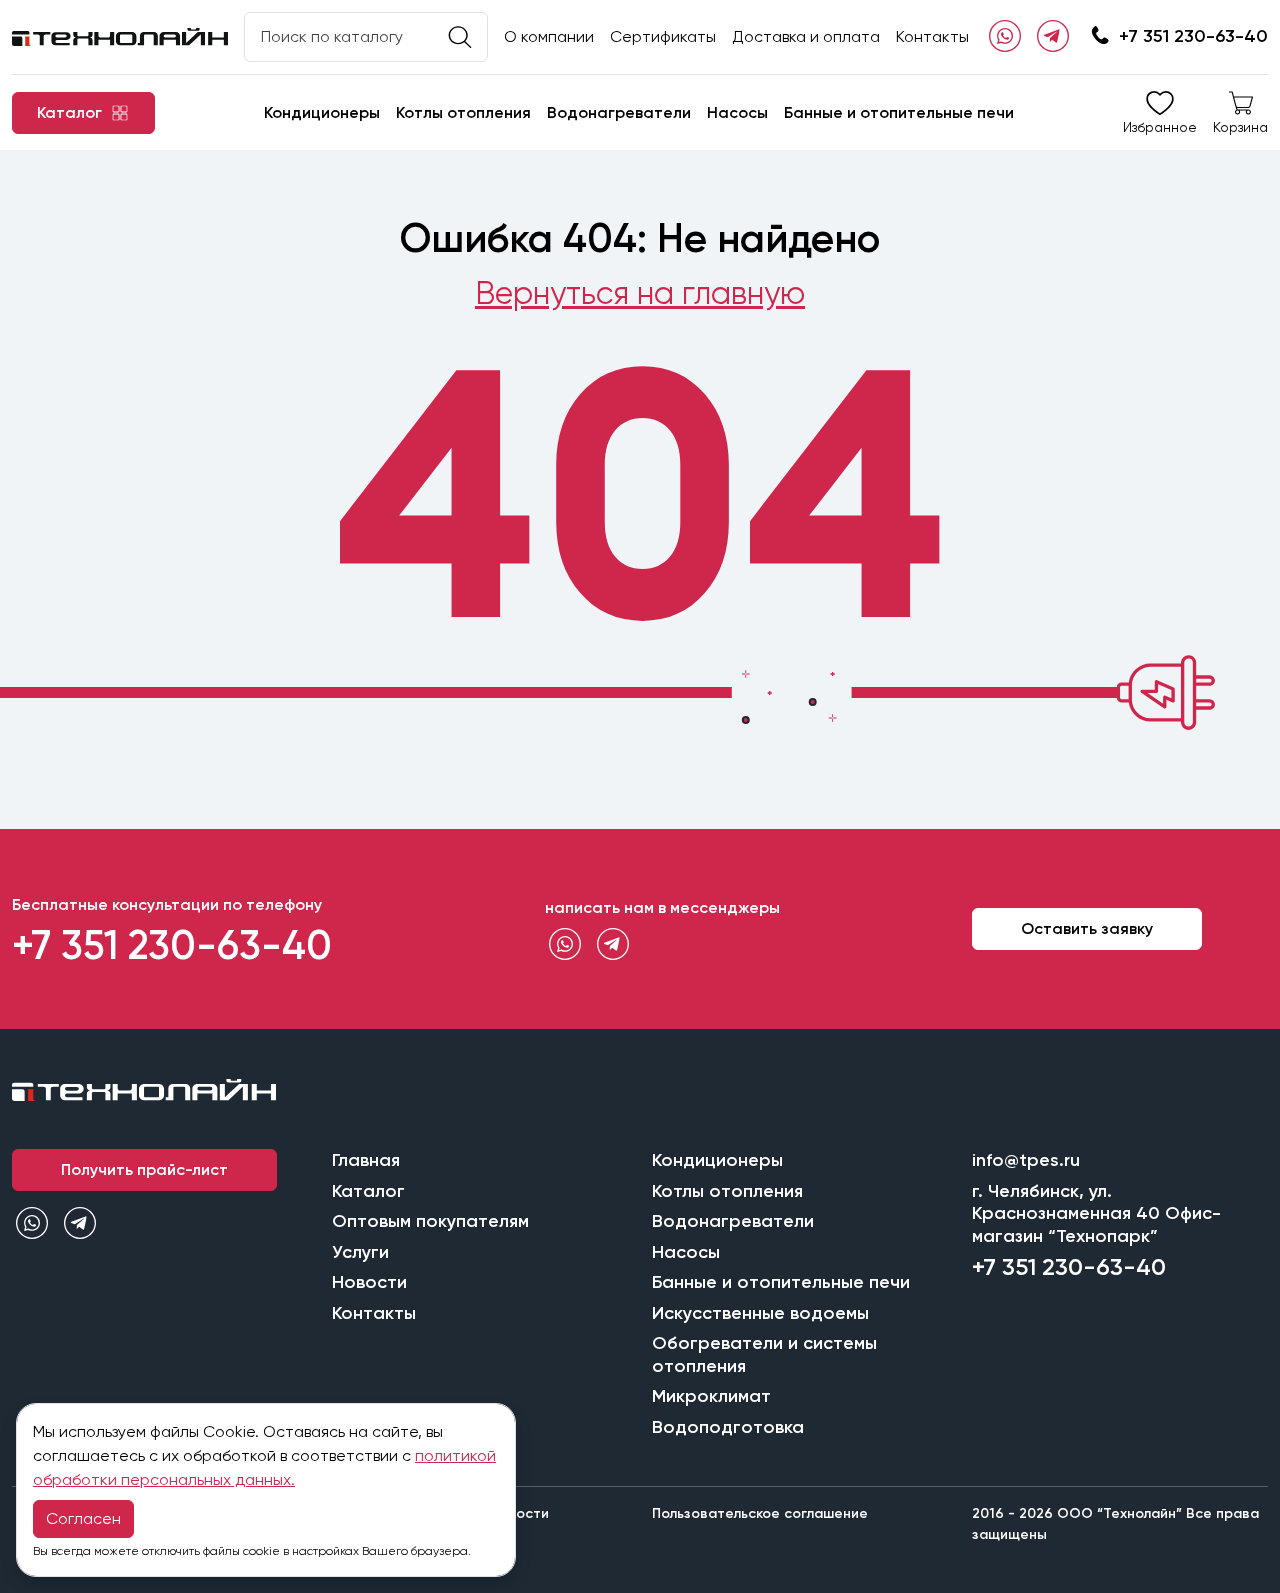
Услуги (360, 1252)
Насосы (737, 112)
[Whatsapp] (1005, 37)
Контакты (932, 36)
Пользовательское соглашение (760, 1513)
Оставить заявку (1087, 928)
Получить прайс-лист (144, 1169)
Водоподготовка (728, 1427)
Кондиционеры (322, 112)
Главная (366, 1160)
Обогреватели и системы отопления (764, 1354)
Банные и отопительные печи (899, 112)
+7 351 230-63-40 (1193, 36)
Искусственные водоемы (760, 1313)
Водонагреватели (619, 112)
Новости (369, 1282)
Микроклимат (711, 1396)
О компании (549, 36)
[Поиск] (460, 37)
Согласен (83, 1518)
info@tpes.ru (1026, 1160)
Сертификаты (663, 36)
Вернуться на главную (640, 293)
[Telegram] (1053, 37)
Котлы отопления (463, 112)
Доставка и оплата (806, 36)
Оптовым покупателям (430, 1221)
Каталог (368, 1191)
